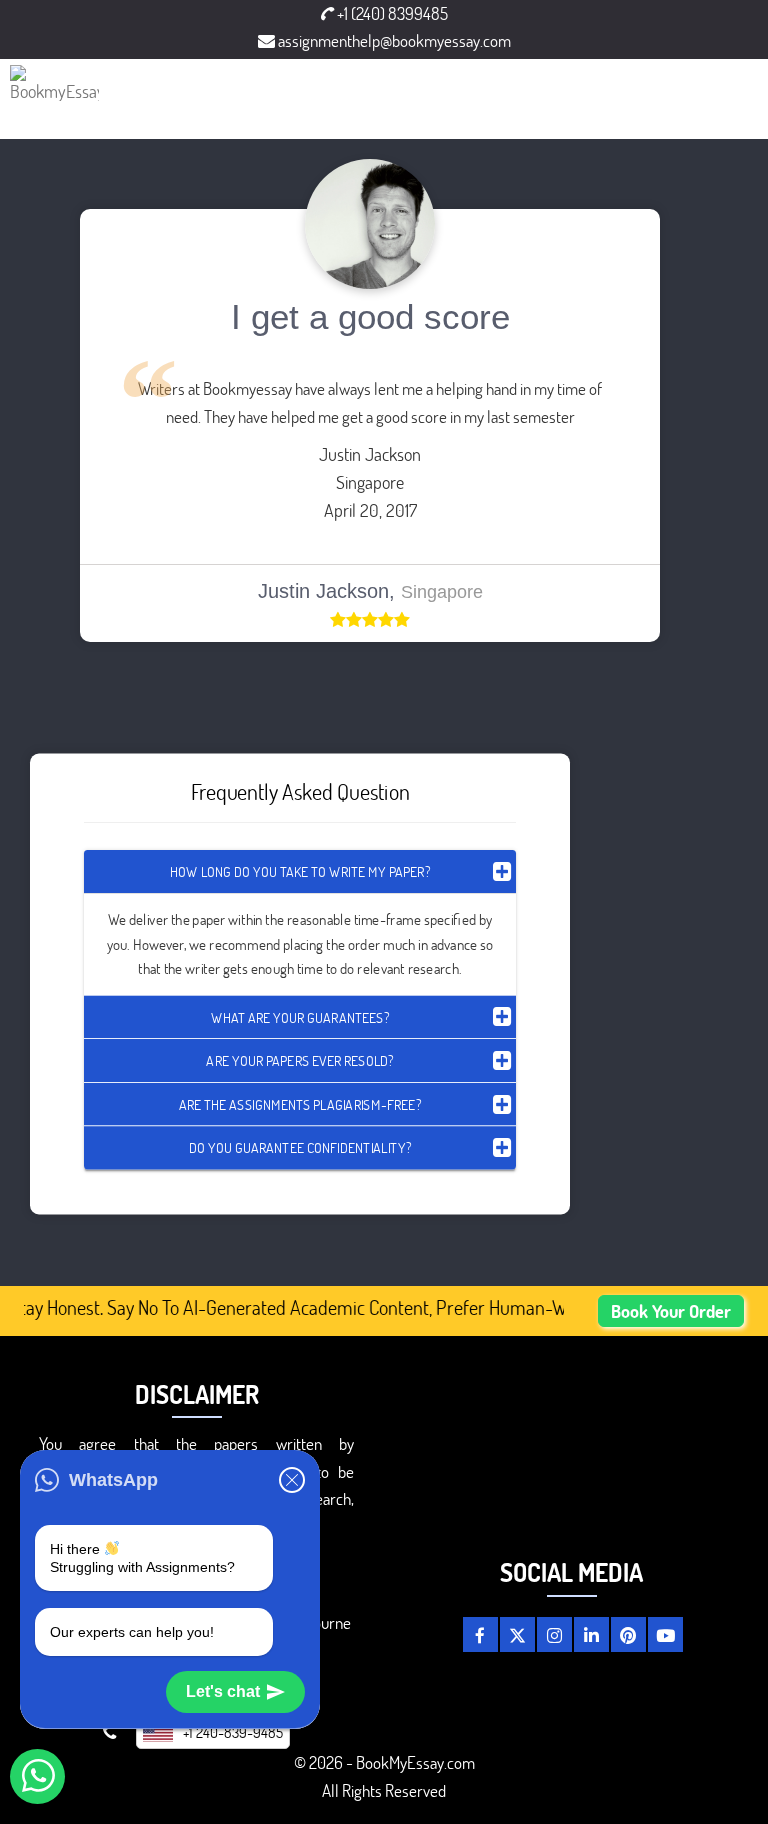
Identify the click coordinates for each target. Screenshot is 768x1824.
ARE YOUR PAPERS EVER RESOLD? (299, 1059)
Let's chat (223, 1691)
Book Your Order (671, 1311)
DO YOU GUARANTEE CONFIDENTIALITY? (300, 1147)
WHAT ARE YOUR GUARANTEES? (300, 1016)
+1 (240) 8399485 (391, 13)
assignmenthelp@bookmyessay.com (393, 40)
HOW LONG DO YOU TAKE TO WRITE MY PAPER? (300, 871)
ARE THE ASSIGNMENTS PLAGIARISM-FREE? (300, 1103)
